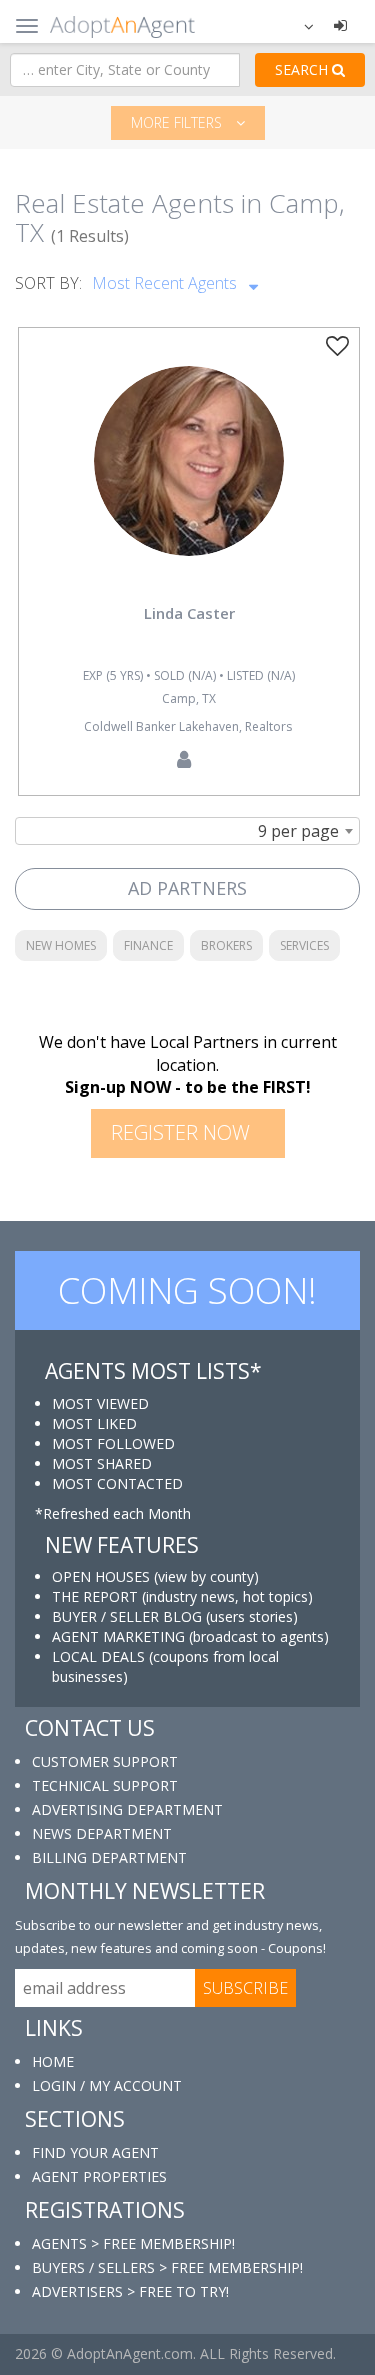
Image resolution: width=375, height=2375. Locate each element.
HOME (53, 2061)
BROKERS (226, 945)
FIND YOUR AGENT (95, 2152)
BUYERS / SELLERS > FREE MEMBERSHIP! (167, 2267)
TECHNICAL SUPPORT (105, 1785)
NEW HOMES (61, 945)
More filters (178, 122)
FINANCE (148, 945)
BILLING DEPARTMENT (109, 1857)
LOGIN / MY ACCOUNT (107, 2085)
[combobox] (187, 831)
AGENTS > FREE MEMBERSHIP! (133, 2243)
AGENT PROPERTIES (99, 2176)
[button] (296, 25)
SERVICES (304, 945)
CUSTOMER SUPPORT (105, 1761)
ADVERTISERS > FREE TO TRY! (130, 2291)
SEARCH (303, 69)
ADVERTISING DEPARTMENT (127, 1809)
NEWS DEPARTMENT (102, 1833)
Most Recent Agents (166, 283)
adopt (189, 479)
